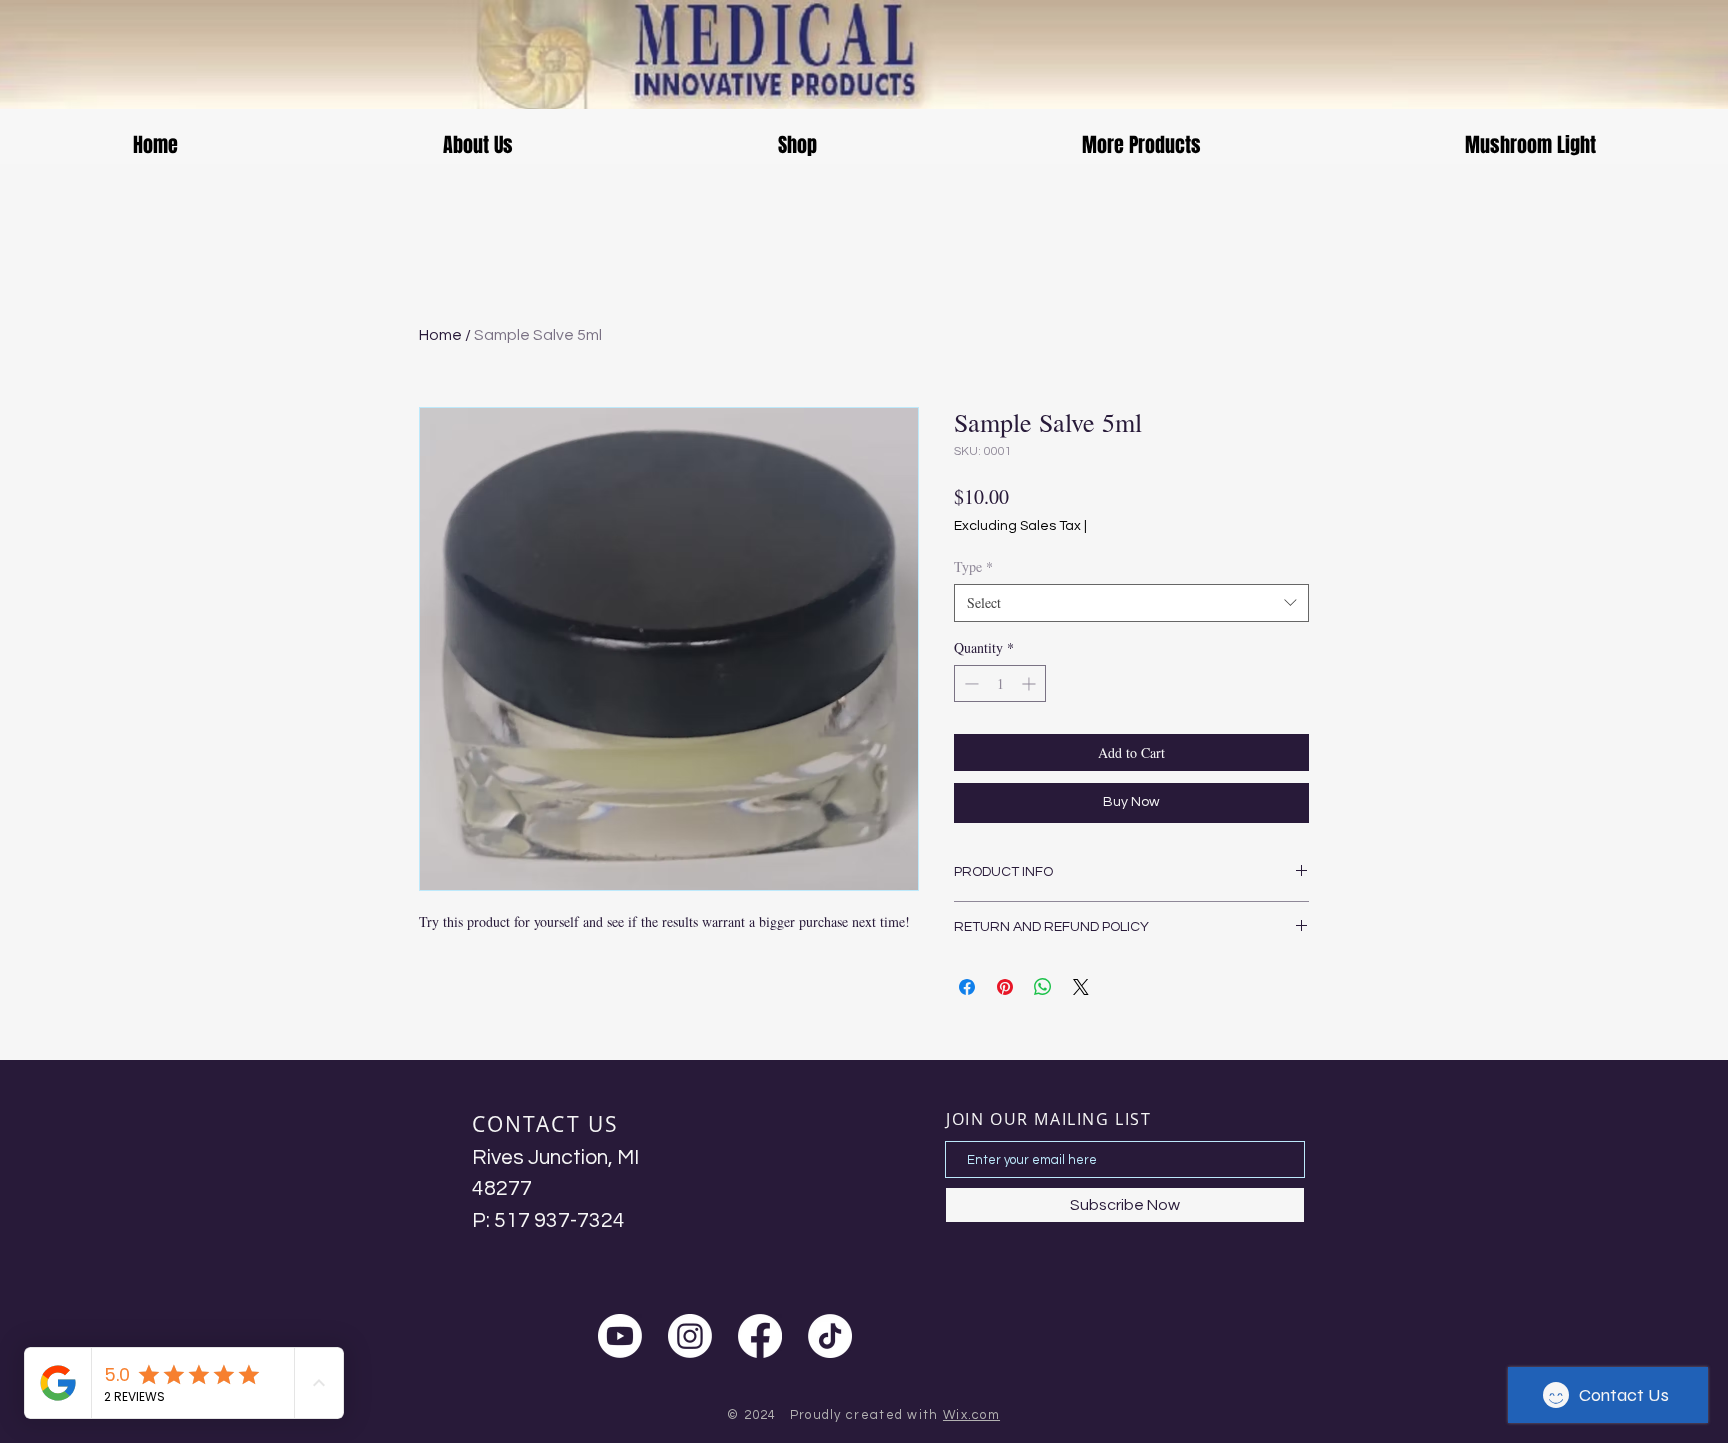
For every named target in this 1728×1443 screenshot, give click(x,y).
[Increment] (1030, 683)
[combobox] (1131, 603)
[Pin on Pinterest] (1005, 987)
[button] (477, 145)
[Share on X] (1081, 987)
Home (440, 335)
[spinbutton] (1000, 683)
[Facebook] (760, 1336)
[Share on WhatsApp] (1043, 987)
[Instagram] (690, 1336)
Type (973, 566)
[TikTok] (830, 1336)
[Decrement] (969, 683)
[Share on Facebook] (967, 987)
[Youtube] (620, 1336)
